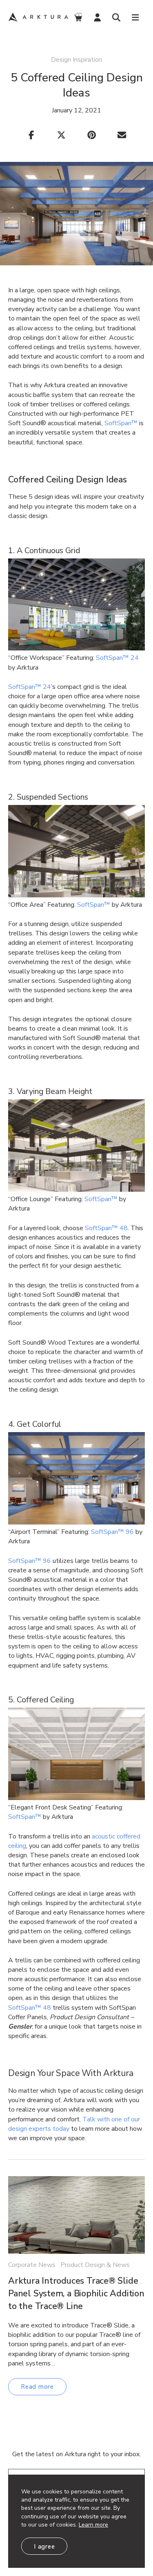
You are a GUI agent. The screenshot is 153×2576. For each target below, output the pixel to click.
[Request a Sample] (78, 17)
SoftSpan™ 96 (112, 1532)
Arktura (38, 17)
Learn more (93, 2525)
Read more (37, 2387)
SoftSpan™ (94, 905)
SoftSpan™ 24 (117, 658)
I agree (44, 2547)
